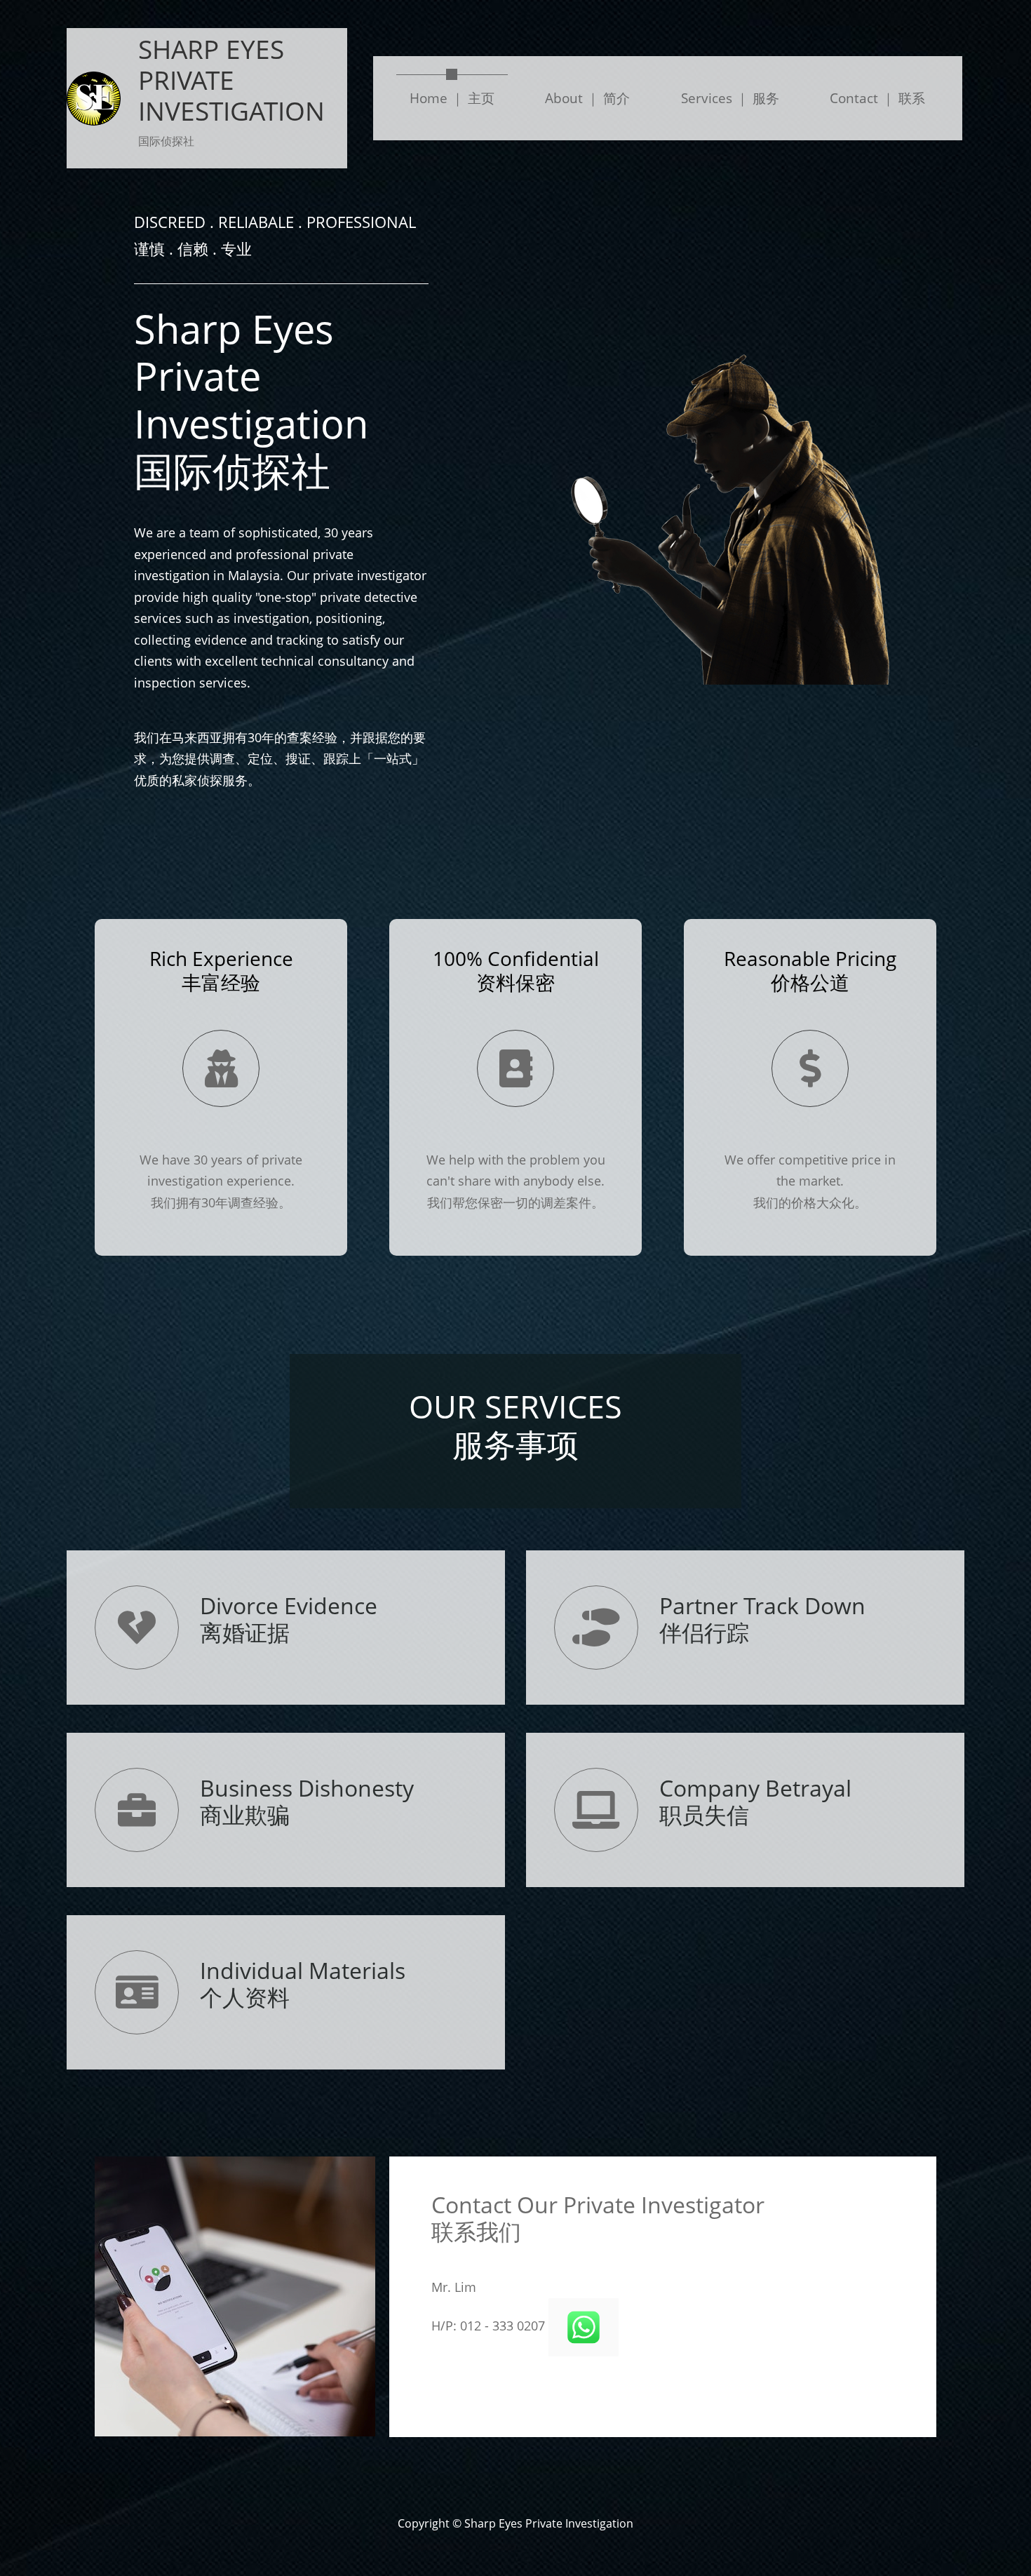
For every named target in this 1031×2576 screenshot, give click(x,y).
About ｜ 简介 (587, 98)
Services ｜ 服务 (730, 98)
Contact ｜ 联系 (877, 98)
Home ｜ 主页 (459, 98)
